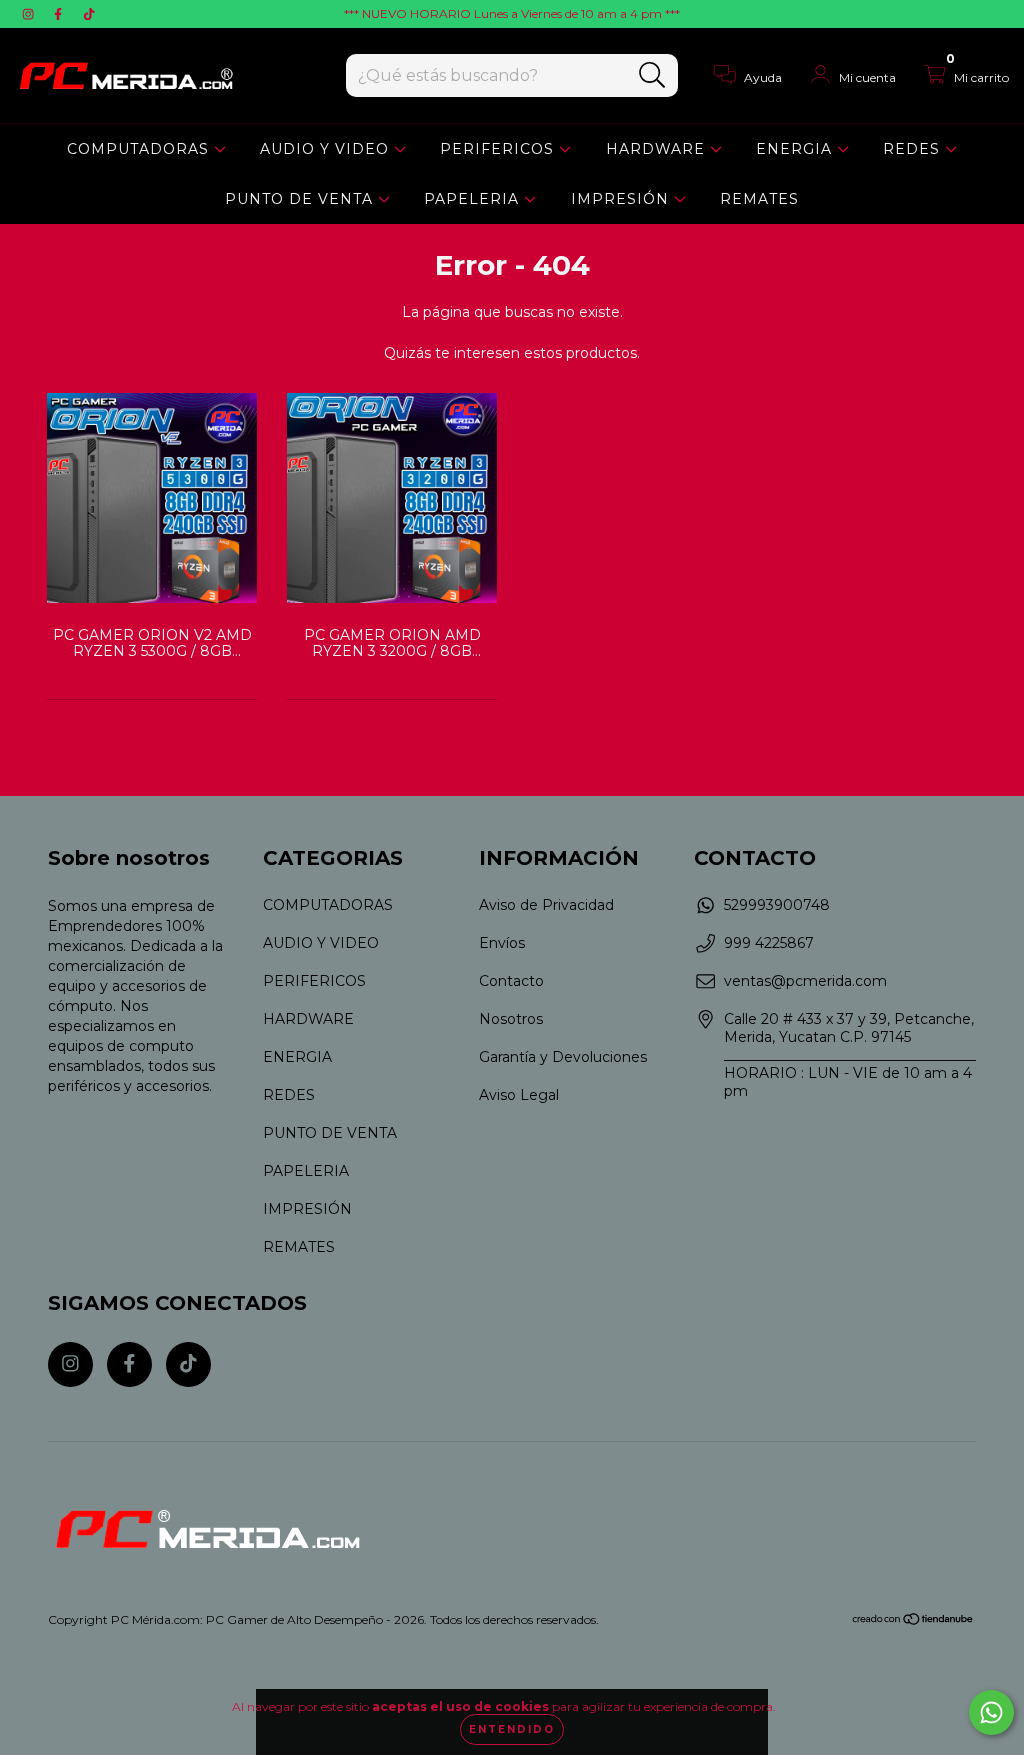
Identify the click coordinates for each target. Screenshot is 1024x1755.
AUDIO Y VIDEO (327, 149)
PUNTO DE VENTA (301, 199)
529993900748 (777, 905)
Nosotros (511, 1019)
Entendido (512, 1729)
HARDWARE (658, 149)
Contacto (511, 981)
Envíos (502, 943)
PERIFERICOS (499, 149)
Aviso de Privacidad (546, 905)
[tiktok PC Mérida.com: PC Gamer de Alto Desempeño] (89, 14)
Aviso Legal (519, 1095)
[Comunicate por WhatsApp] (991, 1712)
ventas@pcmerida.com (805, 981)
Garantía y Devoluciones (563, 1057)
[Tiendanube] (913, 1621)
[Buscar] (652, 75)
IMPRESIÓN (622, 199)
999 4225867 (769, 943)
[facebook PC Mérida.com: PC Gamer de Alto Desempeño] (60, 14)
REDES (914, 149)
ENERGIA (796, 149)
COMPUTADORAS (140, 149)
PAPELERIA (474, 199)
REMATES (759, 199)
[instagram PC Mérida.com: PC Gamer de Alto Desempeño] (30, 14)
